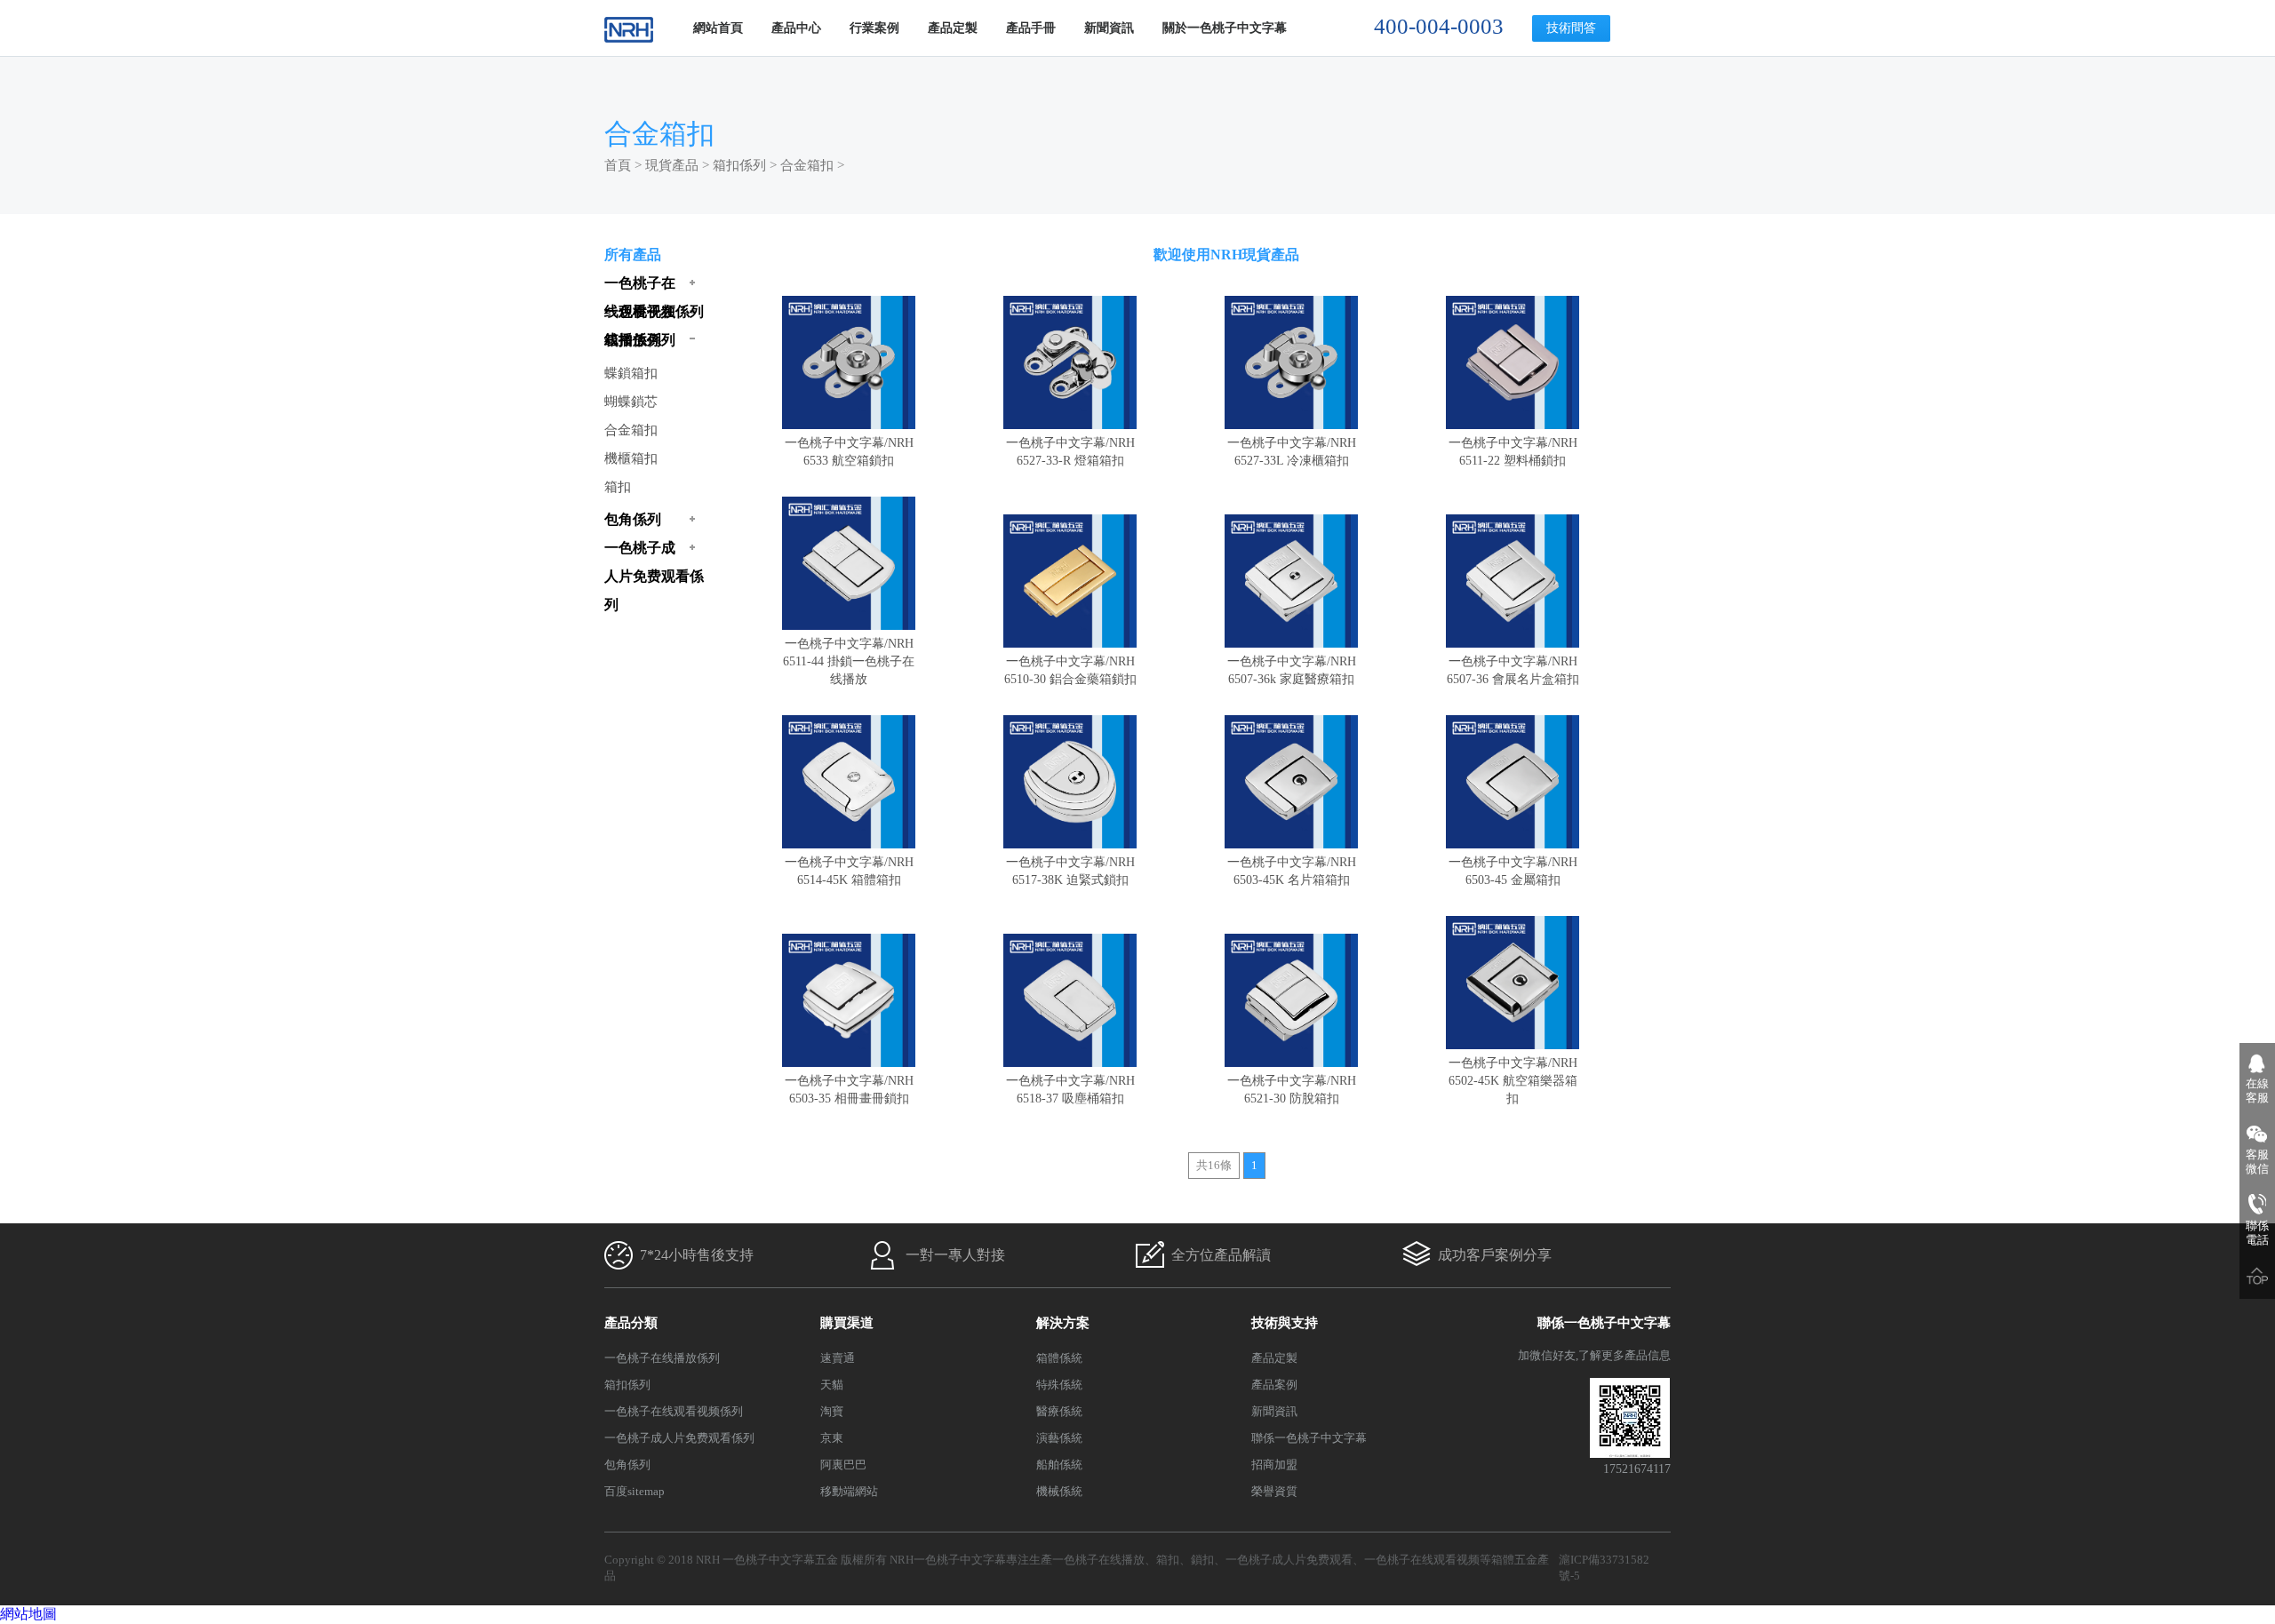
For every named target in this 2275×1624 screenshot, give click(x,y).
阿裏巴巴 (843, 1465)
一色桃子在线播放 (1098, 1560)
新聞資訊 (1109, 28)
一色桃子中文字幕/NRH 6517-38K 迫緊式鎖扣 (1070, 871)
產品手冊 (1031, 28)
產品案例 (1274, 1385)
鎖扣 (1202, 1560)
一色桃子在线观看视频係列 (674, 1411)
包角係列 (627, 1465)
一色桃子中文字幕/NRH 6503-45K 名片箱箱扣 (1292, 871)
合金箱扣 (807, 165)
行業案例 (874, 28)
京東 (832, 1438)
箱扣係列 (739, 165)
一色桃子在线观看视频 (1422, 1560)
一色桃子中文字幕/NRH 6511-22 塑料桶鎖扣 (1513, 452)
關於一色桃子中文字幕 (1225, 28)
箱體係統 (1059, 1358)
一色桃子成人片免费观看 (1289, 1560)
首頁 (618, 165)
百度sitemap (635, 1491)
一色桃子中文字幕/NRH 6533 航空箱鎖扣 (849, 452)
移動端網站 (849, 1491)
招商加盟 (1274, 1465)
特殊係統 (1059, 1385)
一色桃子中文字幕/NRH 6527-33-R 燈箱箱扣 (1070, 452)
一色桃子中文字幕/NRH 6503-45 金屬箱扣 (1513, 871)
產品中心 (796, 28)
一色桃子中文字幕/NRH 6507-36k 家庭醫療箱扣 (1292, 670)
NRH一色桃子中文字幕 (948, 1560)
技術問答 (1571, 28)
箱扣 (618, 487)
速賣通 (838, 1358)
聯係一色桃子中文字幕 (1309, 1438)
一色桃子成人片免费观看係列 (679, 1438)
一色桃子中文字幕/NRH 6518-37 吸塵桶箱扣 (1070, 1090)
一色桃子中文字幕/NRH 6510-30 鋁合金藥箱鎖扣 (1070, 670)
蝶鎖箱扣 (631, 373)
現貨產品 (672, 165)
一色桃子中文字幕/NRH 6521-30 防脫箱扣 (1292, 1090)
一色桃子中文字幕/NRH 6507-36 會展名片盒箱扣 (1513, 670)
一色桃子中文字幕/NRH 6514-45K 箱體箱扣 (849, 871)
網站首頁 (718, 28)
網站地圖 (28, 1614)
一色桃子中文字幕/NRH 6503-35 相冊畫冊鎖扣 (849, 1090)
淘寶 (832, 1411)
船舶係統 (1059, 1465)
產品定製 (953, 28)
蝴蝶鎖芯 (631, 402)
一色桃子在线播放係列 (662, 1358)
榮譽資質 (1274, 1491)
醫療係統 (1059, 1411)
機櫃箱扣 (631, 458)
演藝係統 (1059, 1438)
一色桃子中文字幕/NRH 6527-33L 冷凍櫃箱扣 (1292, 452)
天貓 (832, 1385)
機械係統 (1059, 1491)
